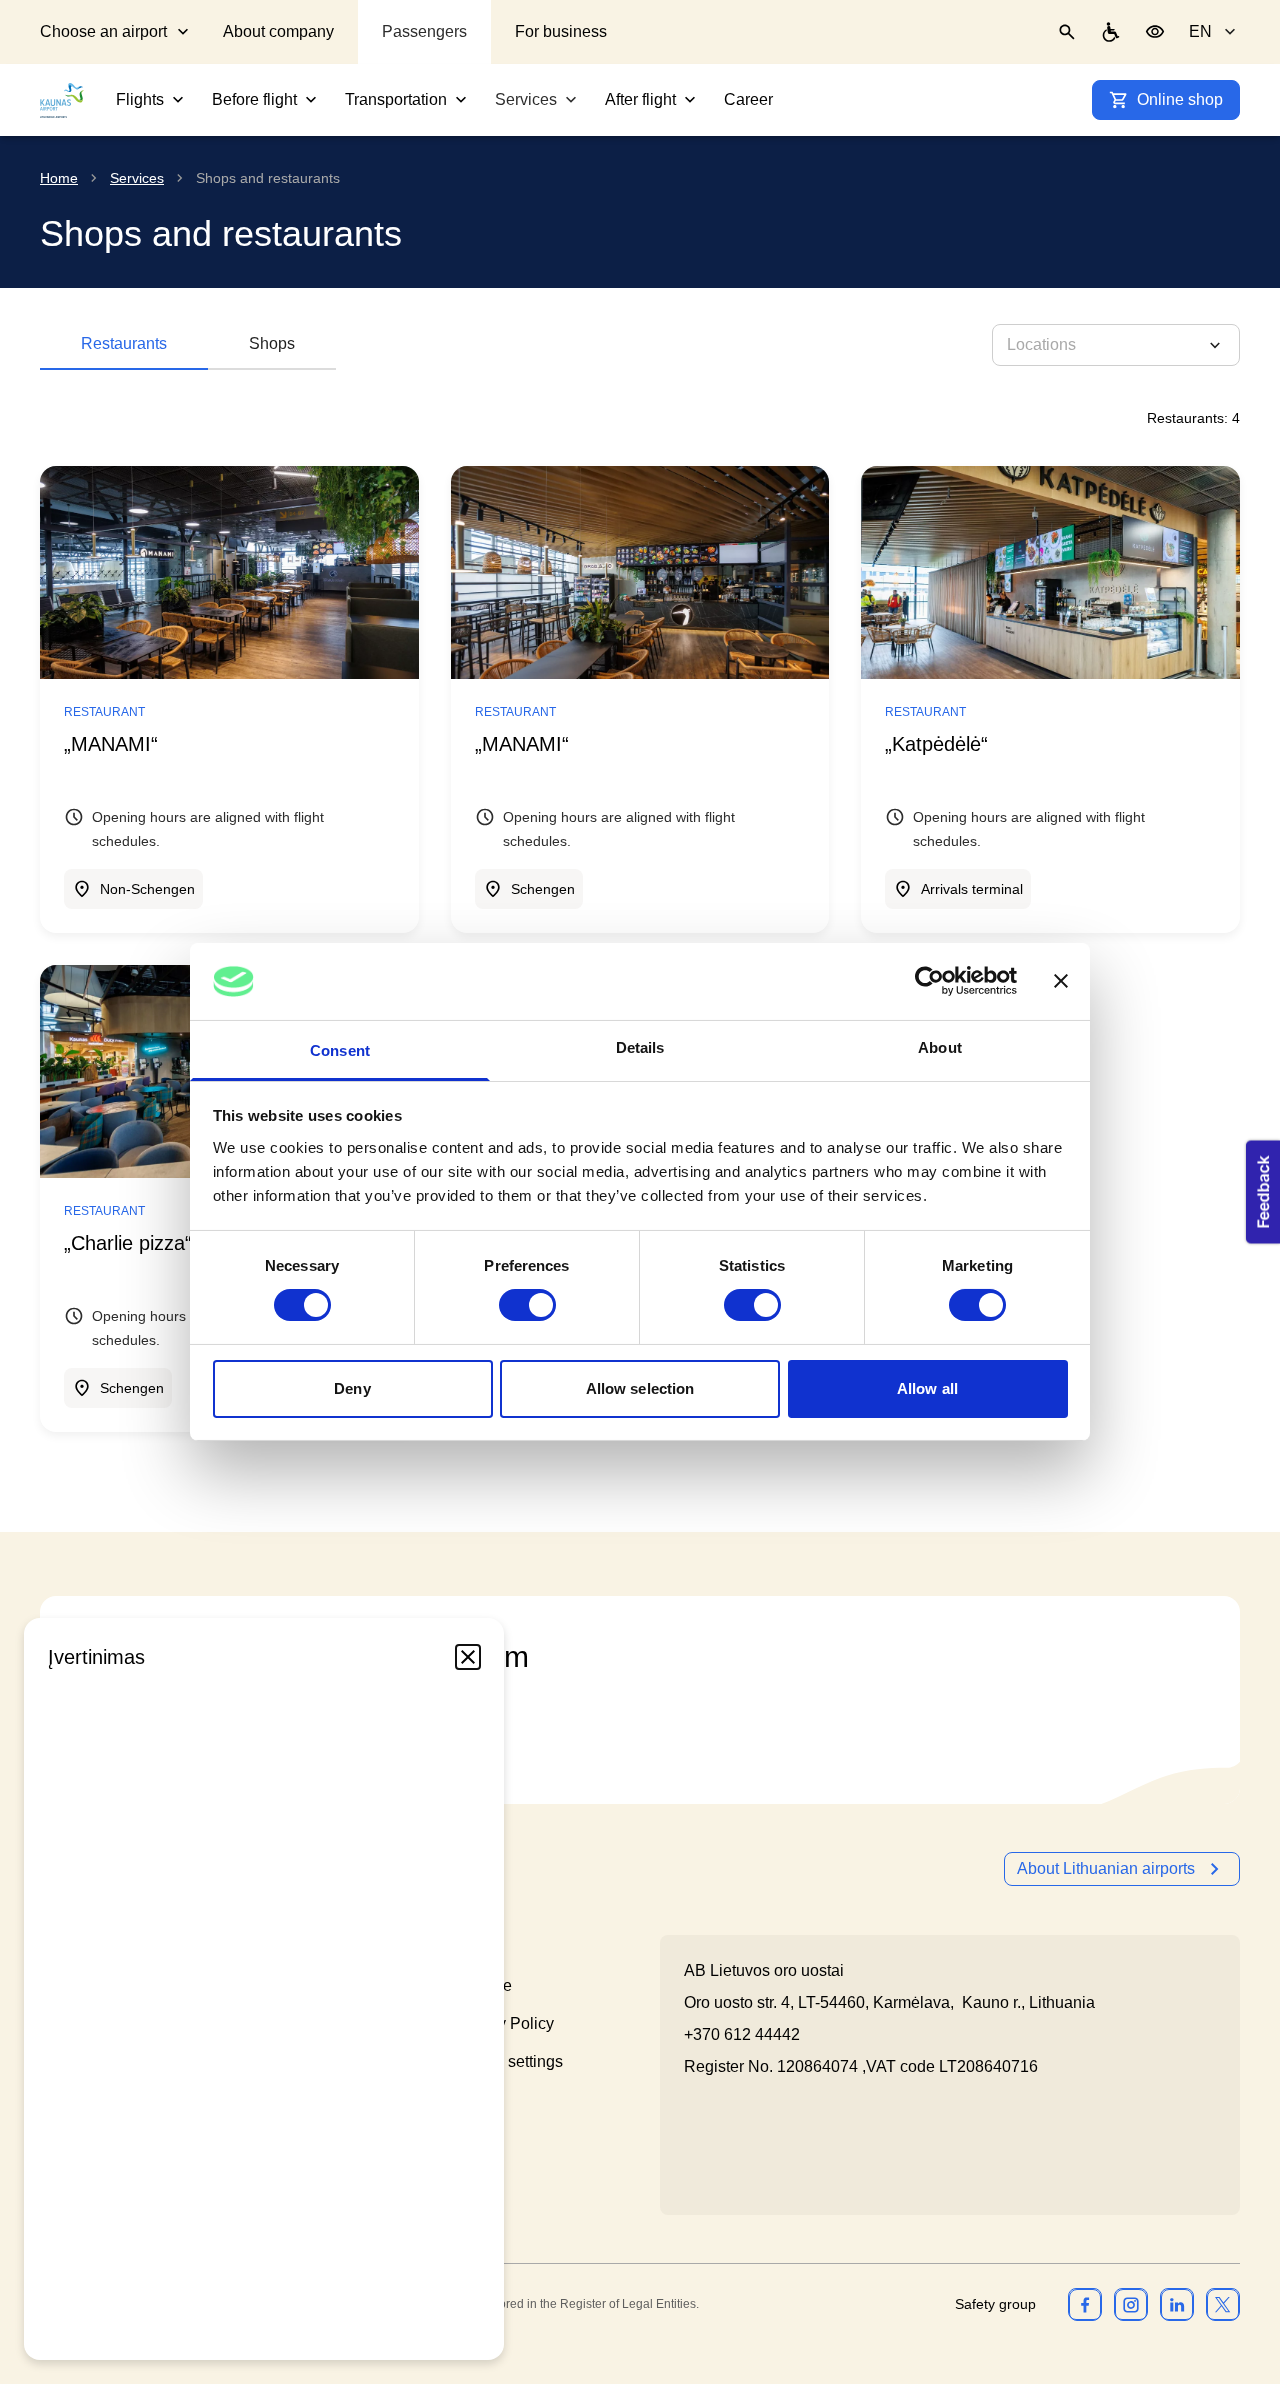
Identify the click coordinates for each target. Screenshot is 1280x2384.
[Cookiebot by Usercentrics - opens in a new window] (929, 981)
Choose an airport (103, 31)
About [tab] (940, 1047)
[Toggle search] (1067, 32)
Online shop (1180, 99)
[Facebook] (1085, 2304)
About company (278, 31)
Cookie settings (508, 2061)
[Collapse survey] (468, 1657)
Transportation (396, 99)
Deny (352, 1388)
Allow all (927, 1388)
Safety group (995, 2304)
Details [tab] (640, 1047)
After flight (640, 99)
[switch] (527, 1305)
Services (526, 99)
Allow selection (640, 1388)
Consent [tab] (340, 1050)
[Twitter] (1223, 2304)
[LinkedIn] (1177, 2304)
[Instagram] (1131, 2304)
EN (1200, 31)
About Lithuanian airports (1106, 1868)
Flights (140, 99)
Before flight (254, 99)
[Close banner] (1061, 981)
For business (561, 31)
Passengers (424, 31)
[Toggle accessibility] (1155, 32)
